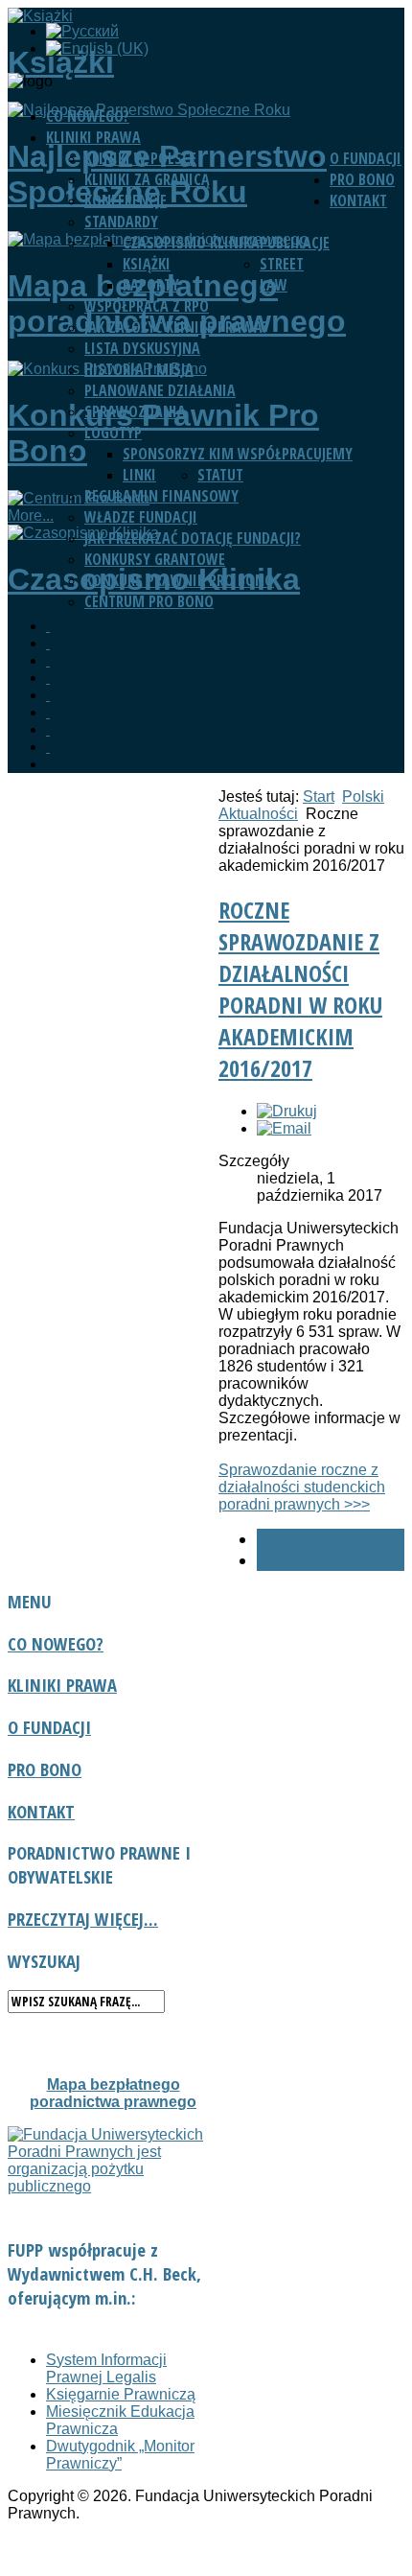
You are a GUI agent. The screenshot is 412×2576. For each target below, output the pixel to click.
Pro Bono (362, 179)
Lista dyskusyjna (142, 348)
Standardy (121, 222)
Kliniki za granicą (147, 179)
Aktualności (258, 814)
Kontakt (358, 200)
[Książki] (48, 643)
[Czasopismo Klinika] (48, 729)
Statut (220, 475)
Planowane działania (160, 390)
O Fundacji (366, 158)
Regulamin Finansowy (161, 496)
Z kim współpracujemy (275, 454)
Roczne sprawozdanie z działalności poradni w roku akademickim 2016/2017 (300, 989)
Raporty (151, 285)
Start (319, 796)
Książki (147, 264)
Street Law (282, 274)
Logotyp (113, 433)
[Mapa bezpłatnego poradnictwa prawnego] (48, 678)
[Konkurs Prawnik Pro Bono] (48, 695)
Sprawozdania (135, 411)
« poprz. (286, 1539)
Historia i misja (139, 369)
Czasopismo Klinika (191, 243)
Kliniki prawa (93, 137)
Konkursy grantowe (155, 559)
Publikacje (295, 243)
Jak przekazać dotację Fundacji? (193, 538)
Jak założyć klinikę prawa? (176, 327)
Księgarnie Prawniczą (121, 2394)
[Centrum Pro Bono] (48, 712)
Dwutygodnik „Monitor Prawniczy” (120, 2455)
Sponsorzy (160, 454)
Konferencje (126, 200)
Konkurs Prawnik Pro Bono (179, 580)
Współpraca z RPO (147, 306)
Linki (139, 475)
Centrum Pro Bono (149, 601)
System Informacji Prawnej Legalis (106, 2368)
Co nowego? (88, 116)
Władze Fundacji (141, 517)
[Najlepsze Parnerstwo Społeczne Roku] (48, 660)
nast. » (282, 1560)
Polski (363, 796)
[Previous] (48, 626)
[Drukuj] (287, 1111)
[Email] (284, 1128)
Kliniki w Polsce (140, 158)
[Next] (48, 747)
